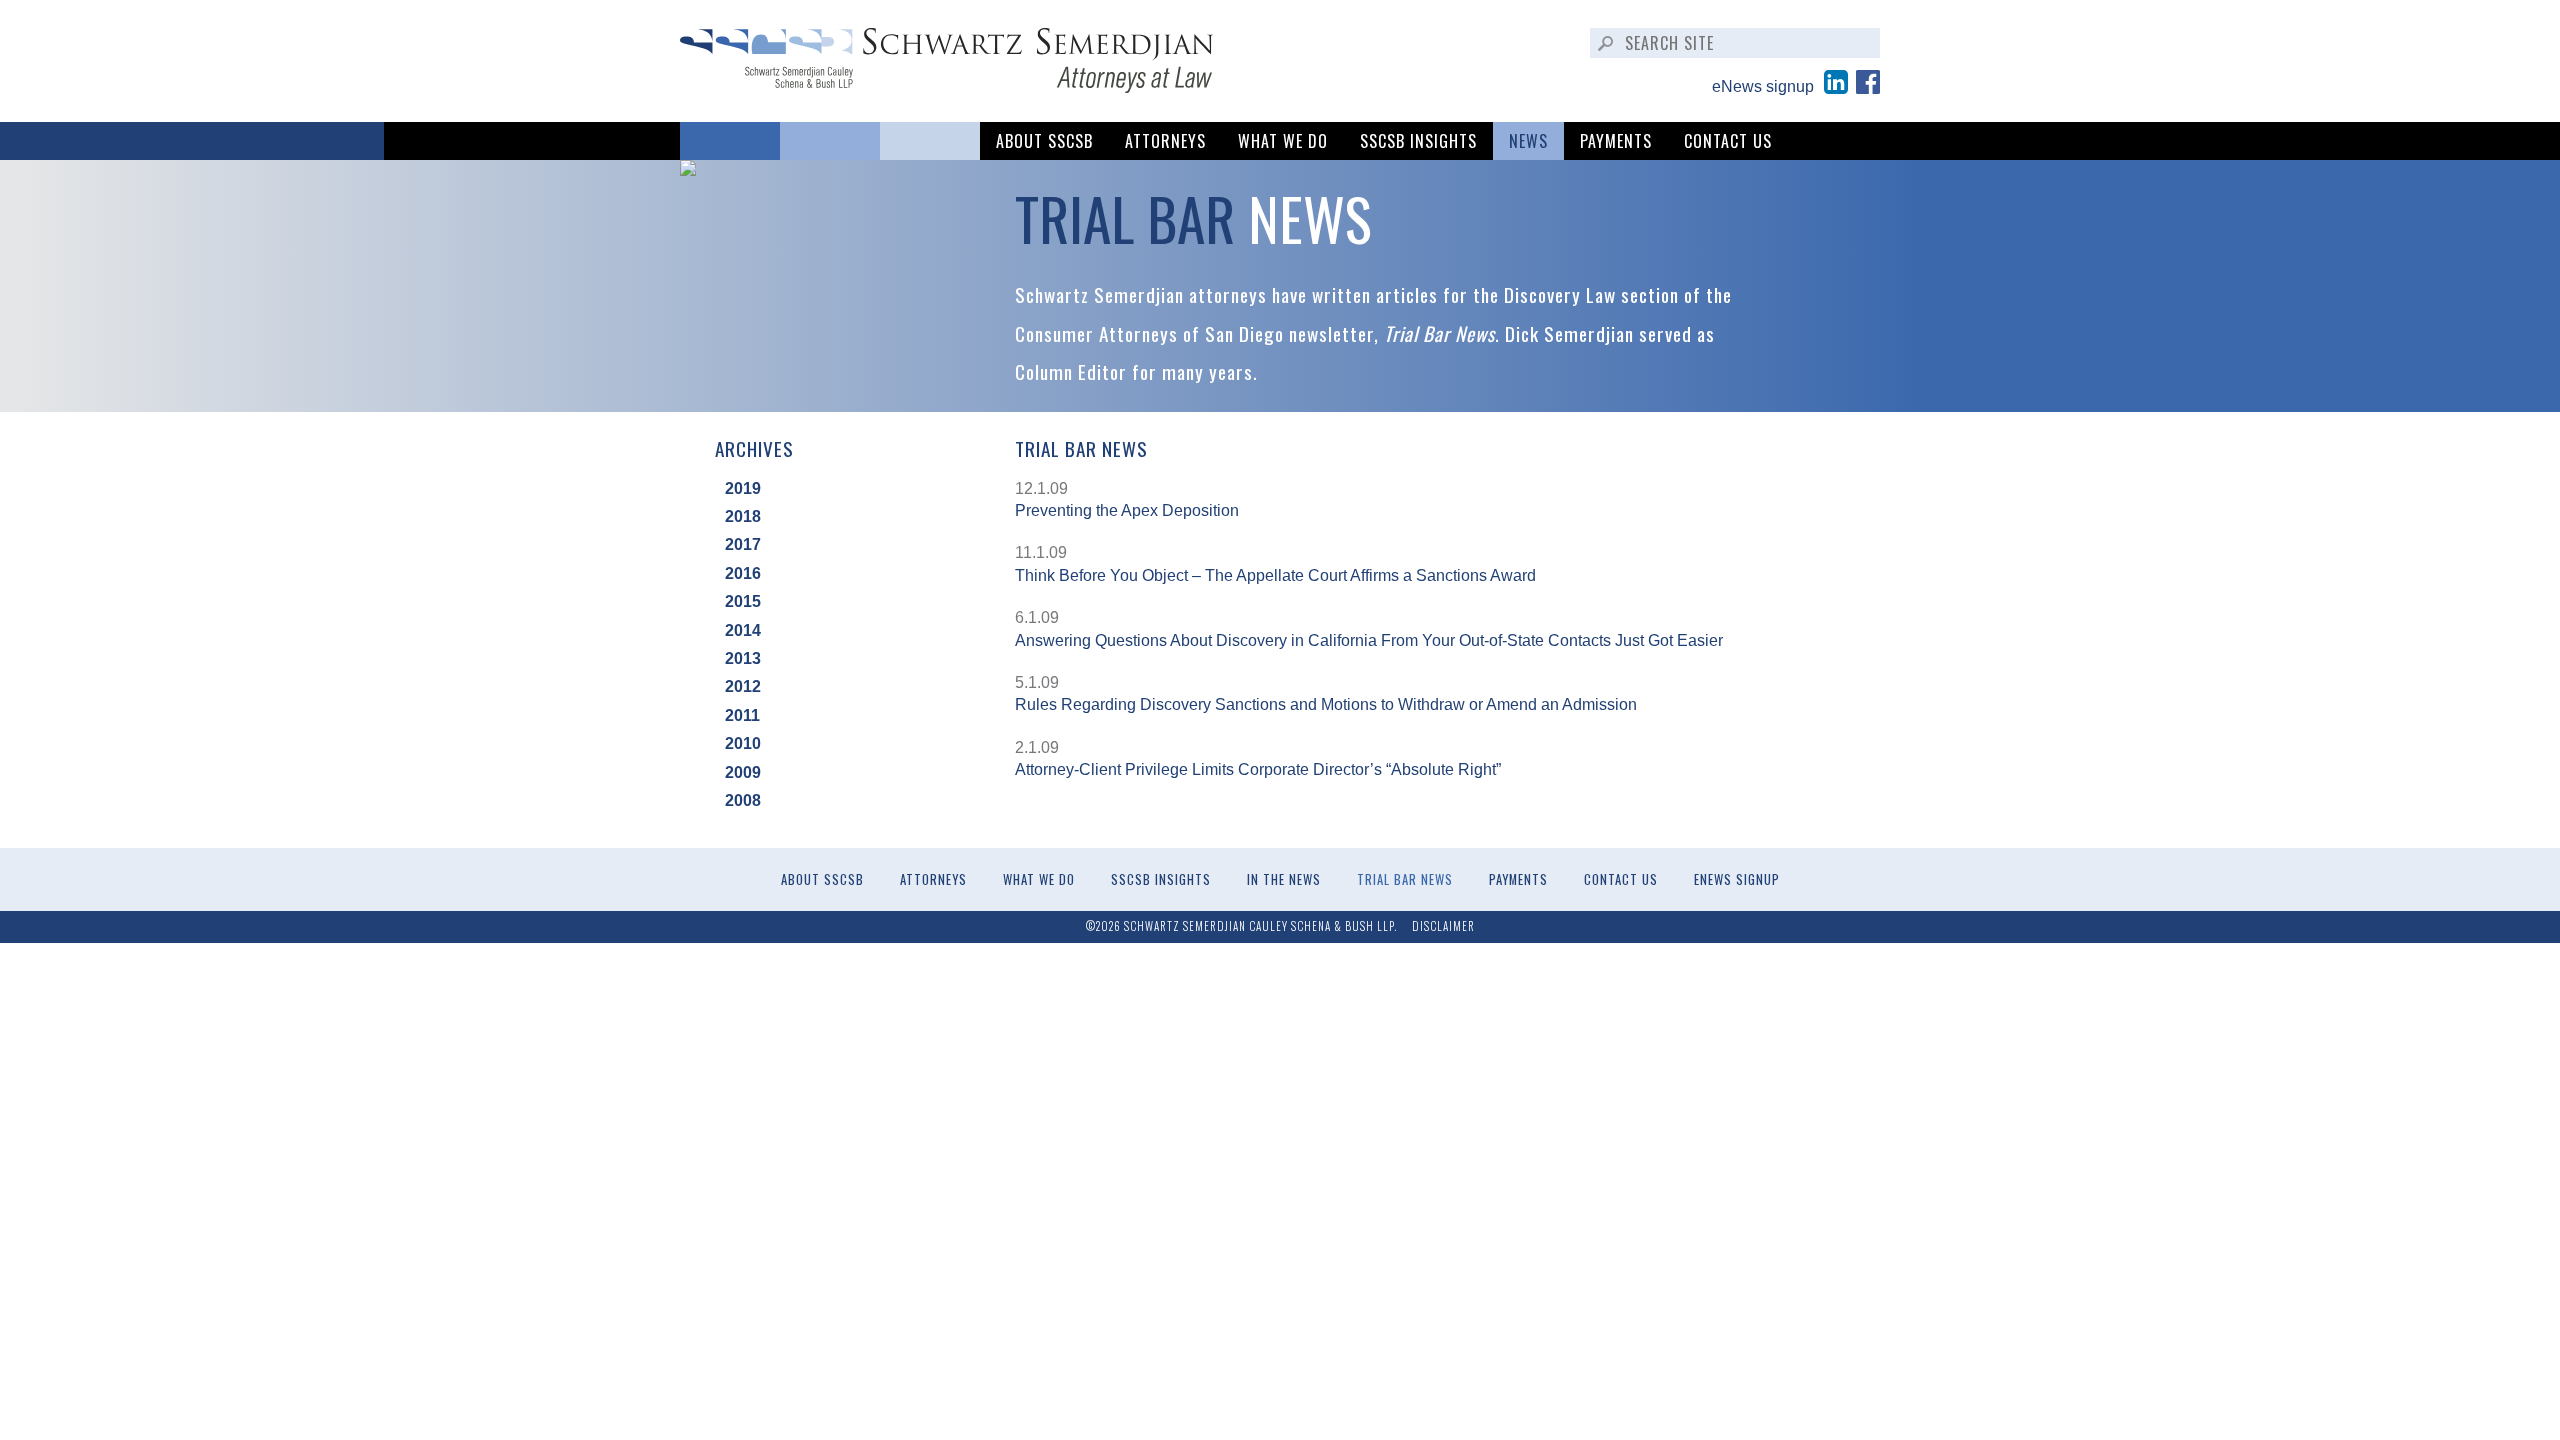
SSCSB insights (1418, 141)
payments (1616, 141)
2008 (743, 800)
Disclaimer (1443, 926)
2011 (742, 715)
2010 (743, 743)
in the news (1284, 879)
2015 (743, 601)
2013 (743, 658)
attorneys (1165, 141)
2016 (743, 573)
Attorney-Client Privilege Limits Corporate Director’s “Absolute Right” (1258, 769)
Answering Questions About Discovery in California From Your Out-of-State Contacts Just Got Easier (1369, 640)
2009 (743, 772)
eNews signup (1763, 86)
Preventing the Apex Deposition (1127, 510)
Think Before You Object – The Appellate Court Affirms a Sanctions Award (1275, 575)
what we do (1283, 141)
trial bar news (1405, 879)
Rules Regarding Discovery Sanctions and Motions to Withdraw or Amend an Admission (1326, 704)
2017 (743, 544)
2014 (743, 630)
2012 (743, 686)
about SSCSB (1044, 141)
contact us (1728, 141)
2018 (743, 516)
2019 (743, 488)
